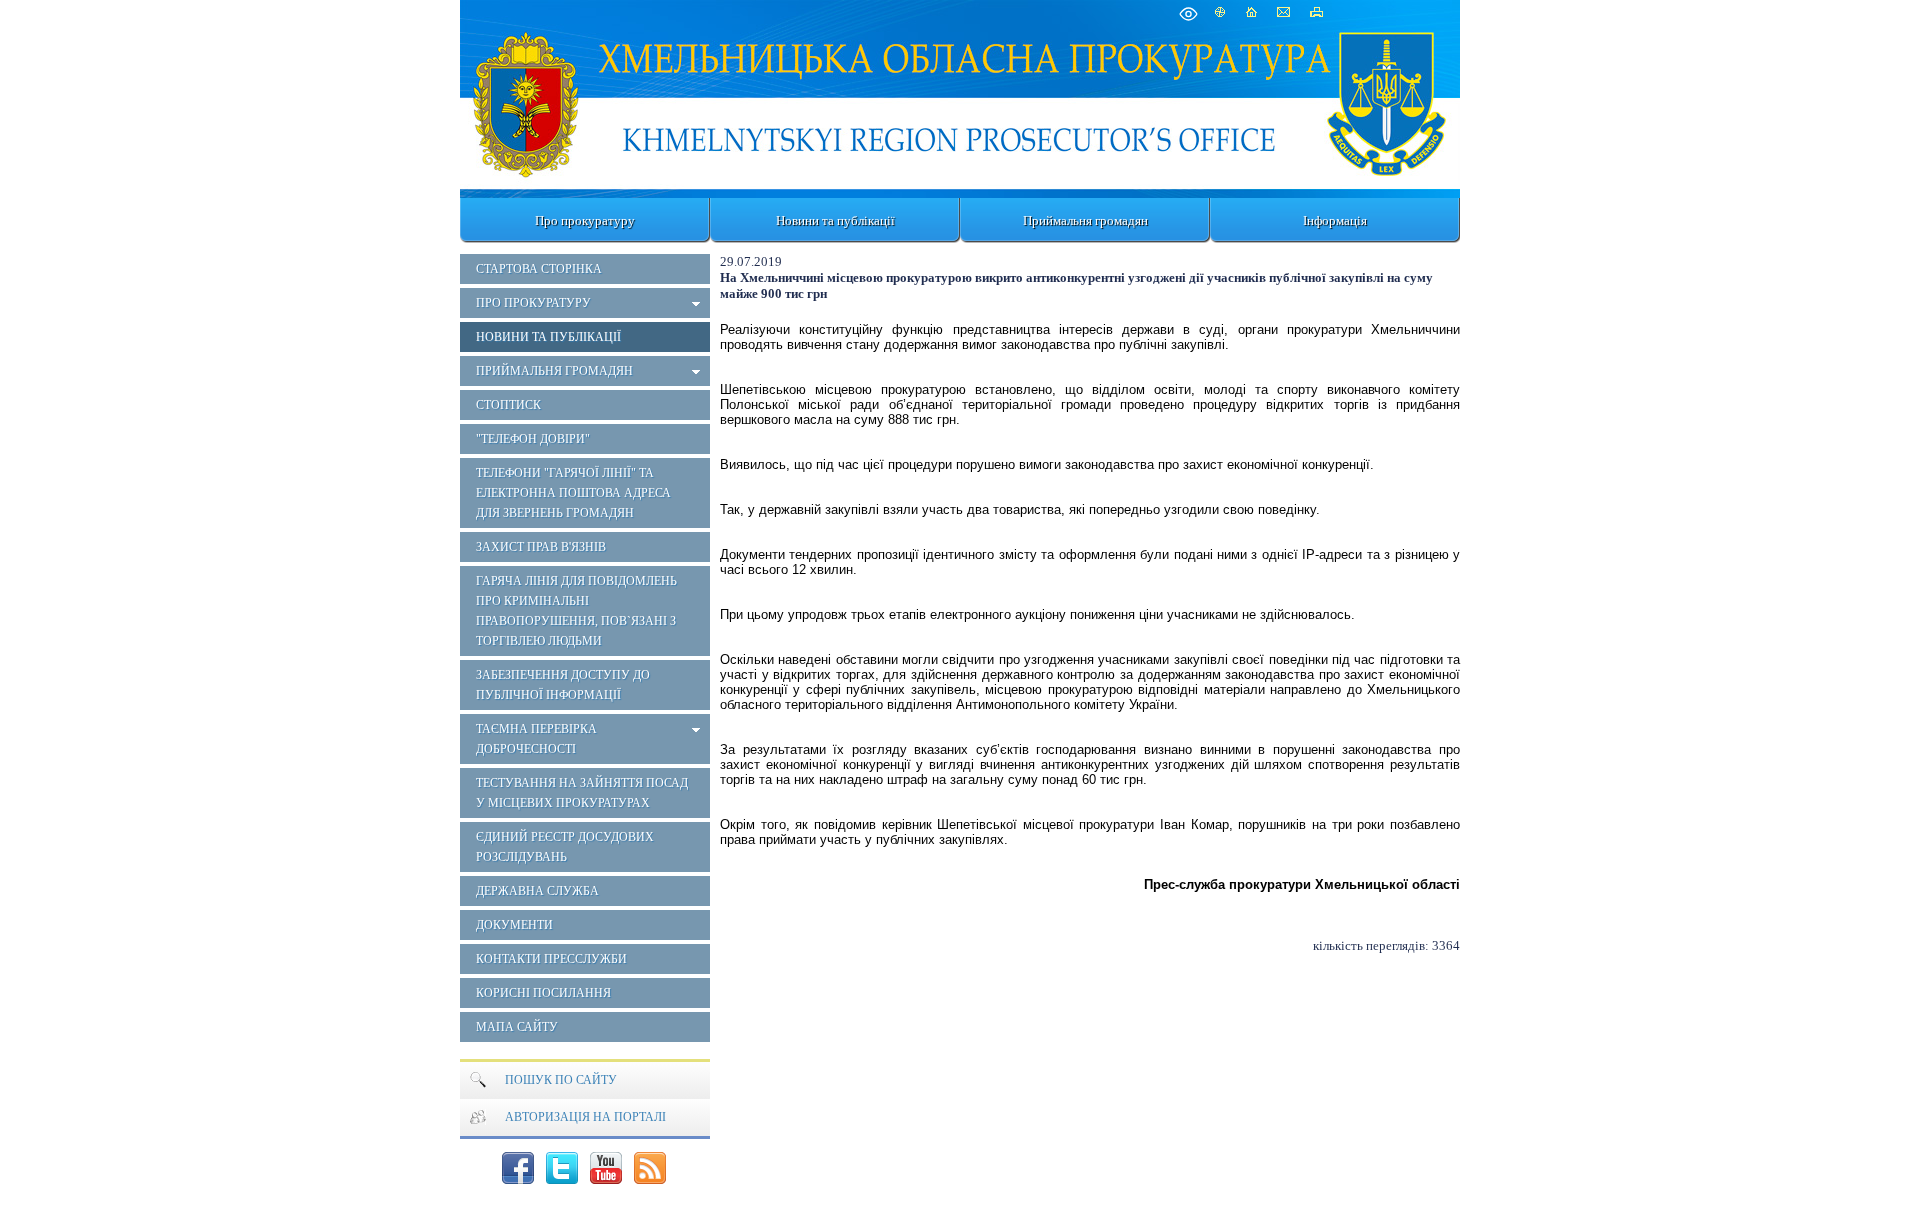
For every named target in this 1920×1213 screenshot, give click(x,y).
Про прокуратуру (585, 220)
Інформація (1335, 220)
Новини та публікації (835, 220)
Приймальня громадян (1085, 220)
